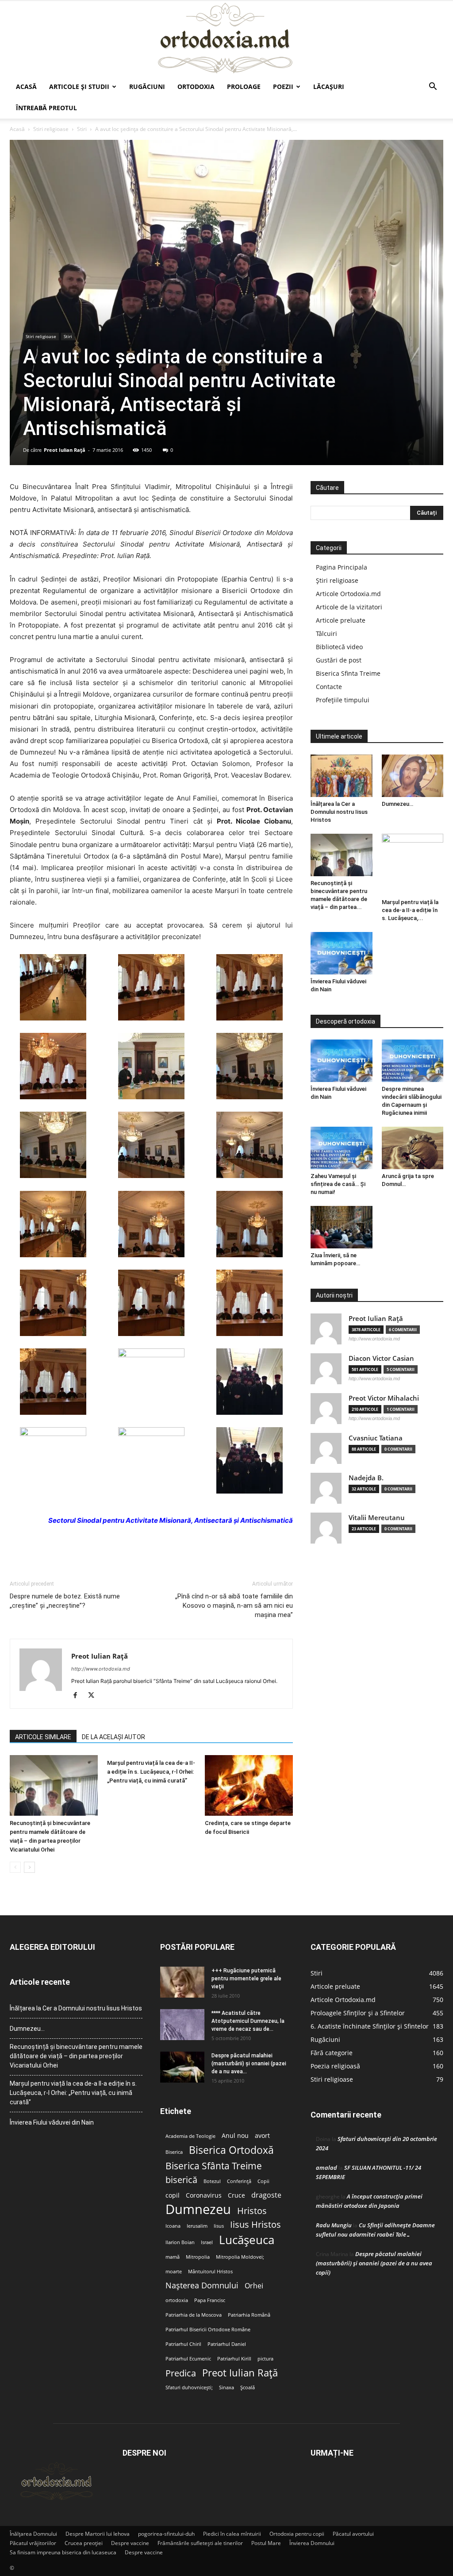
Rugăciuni (147, 87)
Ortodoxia (196, 87)
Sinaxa (226, 2387)
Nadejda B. (366, 1478)
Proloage (244, 87)
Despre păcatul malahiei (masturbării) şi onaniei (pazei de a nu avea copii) (374, 2263)
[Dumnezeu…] (413, 776)
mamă (173, 2257)
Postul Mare (266, 2543)
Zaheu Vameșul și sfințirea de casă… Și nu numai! (338, 1184)
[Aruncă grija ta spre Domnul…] (413, 1148)
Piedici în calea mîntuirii (232, 2534)
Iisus (219, 2226)
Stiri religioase (51, 129)
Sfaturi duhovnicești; (189, 2387)
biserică (181, 2180)
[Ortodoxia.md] (226, 39)
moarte (174, 2272)
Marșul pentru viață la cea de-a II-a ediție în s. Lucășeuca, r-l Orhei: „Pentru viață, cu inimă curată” (151, 1772)
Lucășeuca (247, 2240)
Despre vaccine (130, 2543)
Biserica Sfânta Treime (214, 2166)
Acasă (26, 87)
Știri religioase (337, 580)
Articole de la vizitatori (349, 607)
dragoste (266, 2195)
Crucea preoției (84, 2543)
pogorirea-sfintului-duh (166, 2534)
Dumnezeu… (397, 804)
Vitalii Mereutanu (377, 1518)
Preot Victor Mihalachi (384, 1398)
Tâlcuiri (326, 633)
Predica (181, 2373)
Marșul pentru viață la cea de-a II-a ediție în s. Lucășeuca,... (410, 910)
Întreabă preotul (46, 108)
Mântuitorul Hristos (210, 2272)
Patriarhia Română (249, 2315)
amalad (326, 2168)
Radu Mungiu (334, 2225)
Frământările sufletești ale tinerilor (200, 2543)
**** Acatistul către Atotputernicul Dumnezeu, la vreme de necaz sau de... (248, 2021)
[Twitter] (94, 1696)
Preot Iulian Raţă (65, 450)
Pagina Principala (342, 567)
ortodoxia (177, 2300)
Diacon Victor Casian (381, 1358)
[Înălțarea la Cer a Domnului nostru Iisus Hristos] (342, 776)
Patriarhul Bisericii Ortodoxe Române (208, 2330)
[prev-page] (15, 1867)
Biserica (174, 2152)
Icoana (173, 2226)
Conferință (239, 2181)
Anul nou (235, 2136)
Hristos (252, 2211)
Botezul (212, 2181)
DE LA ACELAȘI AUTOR (113, 1737)
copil (173, 2195)
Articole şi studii (79, 87)
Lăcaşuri (329, 87)
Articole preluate (341, 620)
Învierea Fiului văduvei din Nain (52, 2122)
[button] (433, 87)
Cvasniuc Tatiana (376, 1438)
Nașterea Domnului (202, 2285)
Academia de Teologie (190, 2136)
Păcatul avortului (353, 2534)
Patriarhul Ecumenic (188, 2359)
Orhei (254, 2286)
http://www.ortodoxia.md (101, 1669)
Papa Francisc (210, 2300)
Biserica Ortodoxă (231, 2150)
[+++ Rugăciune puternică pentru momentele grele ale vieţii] (182, 1982)
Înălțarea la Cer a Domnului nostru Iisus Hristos (339, 812)
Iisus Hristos (255, 2224)
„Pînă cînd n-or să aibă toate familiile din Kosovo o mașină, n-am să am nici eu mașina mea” (234, 1606)
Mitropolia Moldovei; (240, 2257)
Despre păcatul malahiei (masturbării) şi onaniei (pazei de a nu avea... (249, 2064)
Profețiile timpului (343, 700)
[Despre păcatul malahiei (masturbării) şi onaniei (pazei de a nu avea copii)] (182, 2067)
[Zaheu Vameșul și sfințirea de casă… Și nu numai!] (342, 1148)
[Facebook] (79, 1696)
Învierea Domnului (312, 2543)
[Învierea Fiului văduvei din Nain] (342, 953)
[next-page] (29, 1867)
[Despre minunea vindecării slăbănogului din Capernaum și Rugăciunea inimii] (413, 1061)
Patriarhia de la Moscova (194, 2315)
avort (262, 2136)
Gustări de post (339, 660)
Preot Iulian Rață (240, 2373)
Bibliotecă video (339, 647)
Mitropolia (198, 2257)
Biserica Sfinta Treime (348, 673)
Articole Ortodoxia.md (348, 594)
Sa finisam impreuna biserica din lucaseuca (63, 2552)
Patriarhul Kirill (234, 2359)
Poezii (283, 87)
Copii (263, 2181)
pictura (265, 2359)
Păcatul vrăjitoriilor (33, 2543)
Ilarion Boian (180, 2242)
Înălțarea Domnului (33, 2534)
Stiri (82, 129)
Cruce (236, 2195)
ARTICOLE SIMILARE (43, 1737)
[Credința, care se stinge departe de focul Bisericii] (249, 1785)
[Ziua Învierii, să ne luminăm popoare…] (342, 1227)
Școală (248, 2387)
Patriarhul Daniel (227, 2344)
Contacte (329, 687)
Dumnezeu (198, 2209)
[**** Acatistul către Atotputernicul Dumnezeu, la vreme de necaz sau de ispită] (182, 2025)
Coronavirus (204, 2195)
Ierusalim (197, 2226)
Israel (207, 2242)
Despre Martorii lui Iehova (98, 2534)
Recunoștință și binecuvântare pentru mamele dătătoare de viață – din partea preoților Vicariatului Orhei (76, 2056)
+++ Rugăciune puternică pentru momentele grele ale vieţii (246, 1979)
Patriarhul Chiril (183, 2344)
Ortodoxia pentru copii (297, 2534)
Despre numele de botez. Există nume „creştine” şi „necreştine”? (65, 1601)
